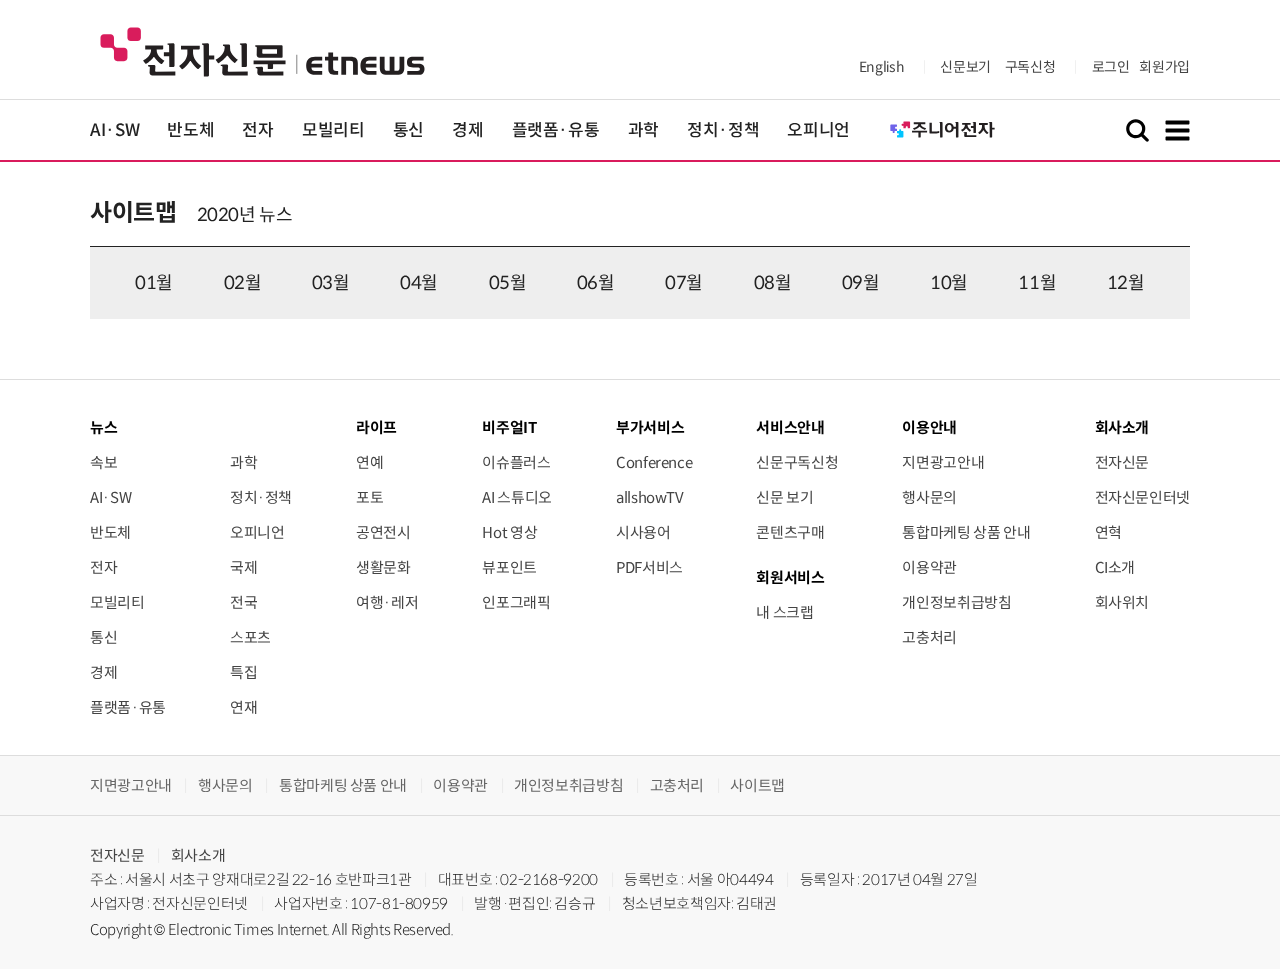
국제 (243, 567)
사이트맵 (133, 213)
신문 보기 (784, 497)
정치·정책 (723, 130)
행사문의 (929, 497)
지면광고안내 (943, 462)
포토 (369, 497)
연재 (243, 707)
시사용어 (643, 532)
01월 (154, 283)
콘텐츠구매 (790, 532)
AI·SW (114, 130)
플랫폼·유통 (556, 130)
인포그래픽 (516, 602)
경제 (467, 130)
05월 (508, 283)
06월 (596, 283)
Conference (654, 462)
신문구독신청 (797, 462)
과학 (643, 130)
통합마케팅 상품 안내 (966, 532)
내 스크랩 (784, 612)
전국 (243, 602)
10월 (949, 283)
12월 (1126, 283)
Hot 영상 (509, 532)
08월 (773, 283)
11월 (1037, 283)
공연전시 (383, 532)
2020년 (226, 215)
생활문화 (383, 567)
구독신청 (1030, 67)
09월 (861, 283)
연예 (369, 462)
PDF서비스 (649, 567)
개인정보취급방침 (956, 602)
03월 (331, 283)
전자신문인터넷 (1142, 497)
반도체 (190, 130)
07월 (684, 283)
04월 (419, 283)
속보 (103, 462)
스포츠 (250, 637)
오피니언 (818, 130)
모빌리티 (333, 130)
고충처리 (929, 637)
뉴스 (103, 427)
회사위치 (1122, 602)
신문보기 (965, 67)
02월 (243, 283)
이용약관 (929, 567)
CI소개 (1115, 567)
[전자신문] (262, 50)
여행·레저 (387, 602)
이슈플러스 (516, 462)
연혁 (1108, 532)
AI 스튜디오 (516, 497)
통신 (408, 130)
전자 (257, 130)
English (881, 67)
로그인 (1111, 67)
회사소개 (198, 855)
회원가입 (1164, 67)
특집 (243, 672)
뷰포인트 (509, 567)
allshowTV (650, 497)
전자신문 (1122, 462)
